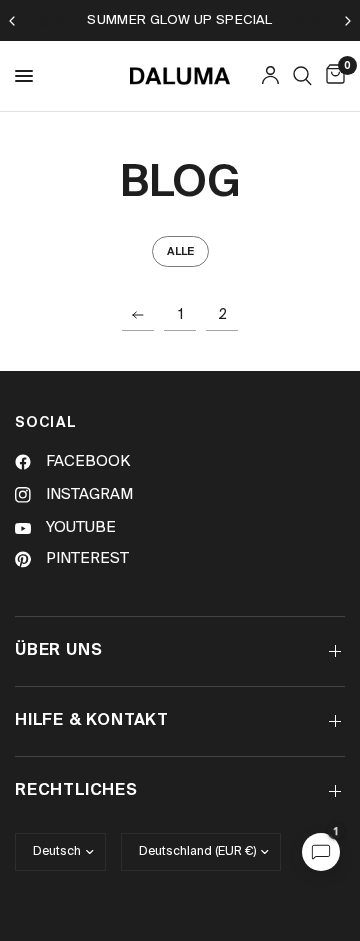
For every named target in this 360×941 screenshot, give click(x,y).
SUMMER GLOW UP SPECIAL (180, 20)
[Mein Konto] (270, 76)
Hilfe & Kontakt (92, 721)
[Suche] (302, 76)
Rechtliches (76, 791)
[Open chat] (321, 852)
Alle (180, 251)
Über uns (58, 651)
